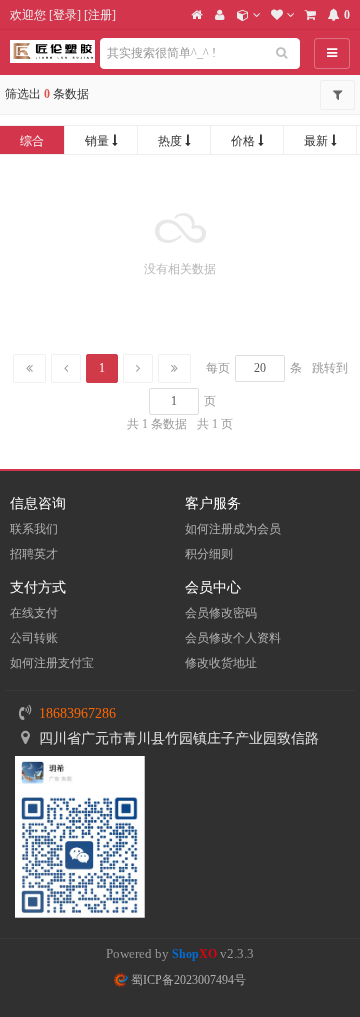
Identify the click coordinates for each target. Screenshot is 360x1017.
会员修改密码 (221, 613)
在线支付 (34, 613)
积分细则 (209, 554)
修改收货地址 (221, 663)
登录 (65, 15)
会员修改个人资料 (233, 638)
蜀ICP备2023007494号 (187, 980)
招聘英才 (34, 554)
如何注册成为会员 (233, 529)
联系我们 (34, 529)
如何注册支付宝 (52, 663)
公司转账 (34, 638)
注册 (100, 15)
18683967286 (77, 713)
